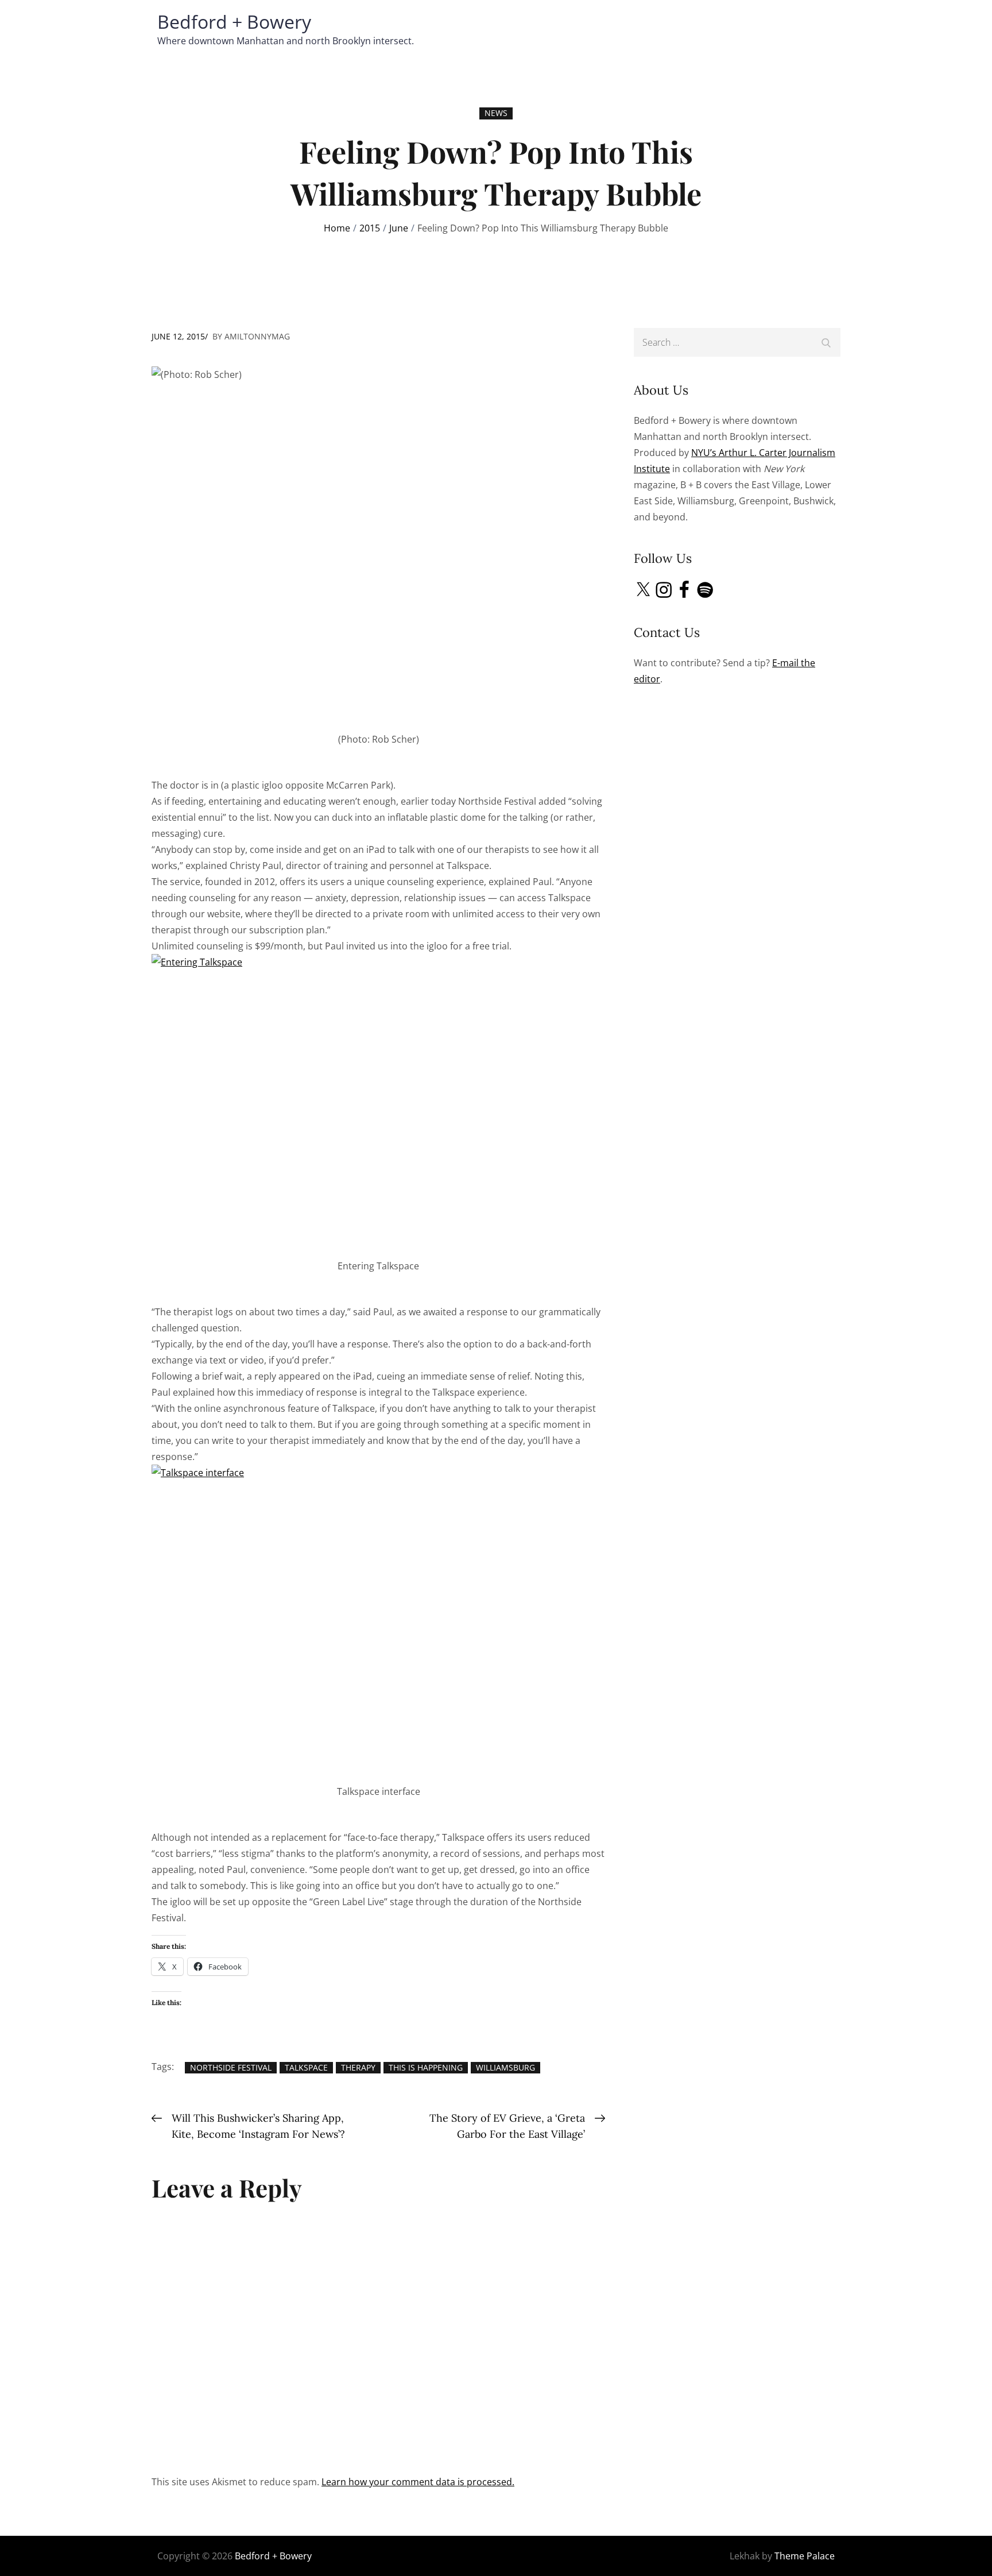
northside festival (231, 2067)
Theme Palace (805, 2556)
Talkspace (306, 2067)
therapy (358, 2067)
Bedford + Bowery (234, 22)
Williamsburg (505, 2067)
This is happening (426, 2067)
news (496, 113)
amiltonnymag (257, 336)
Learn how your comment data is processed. (418, 2482)
